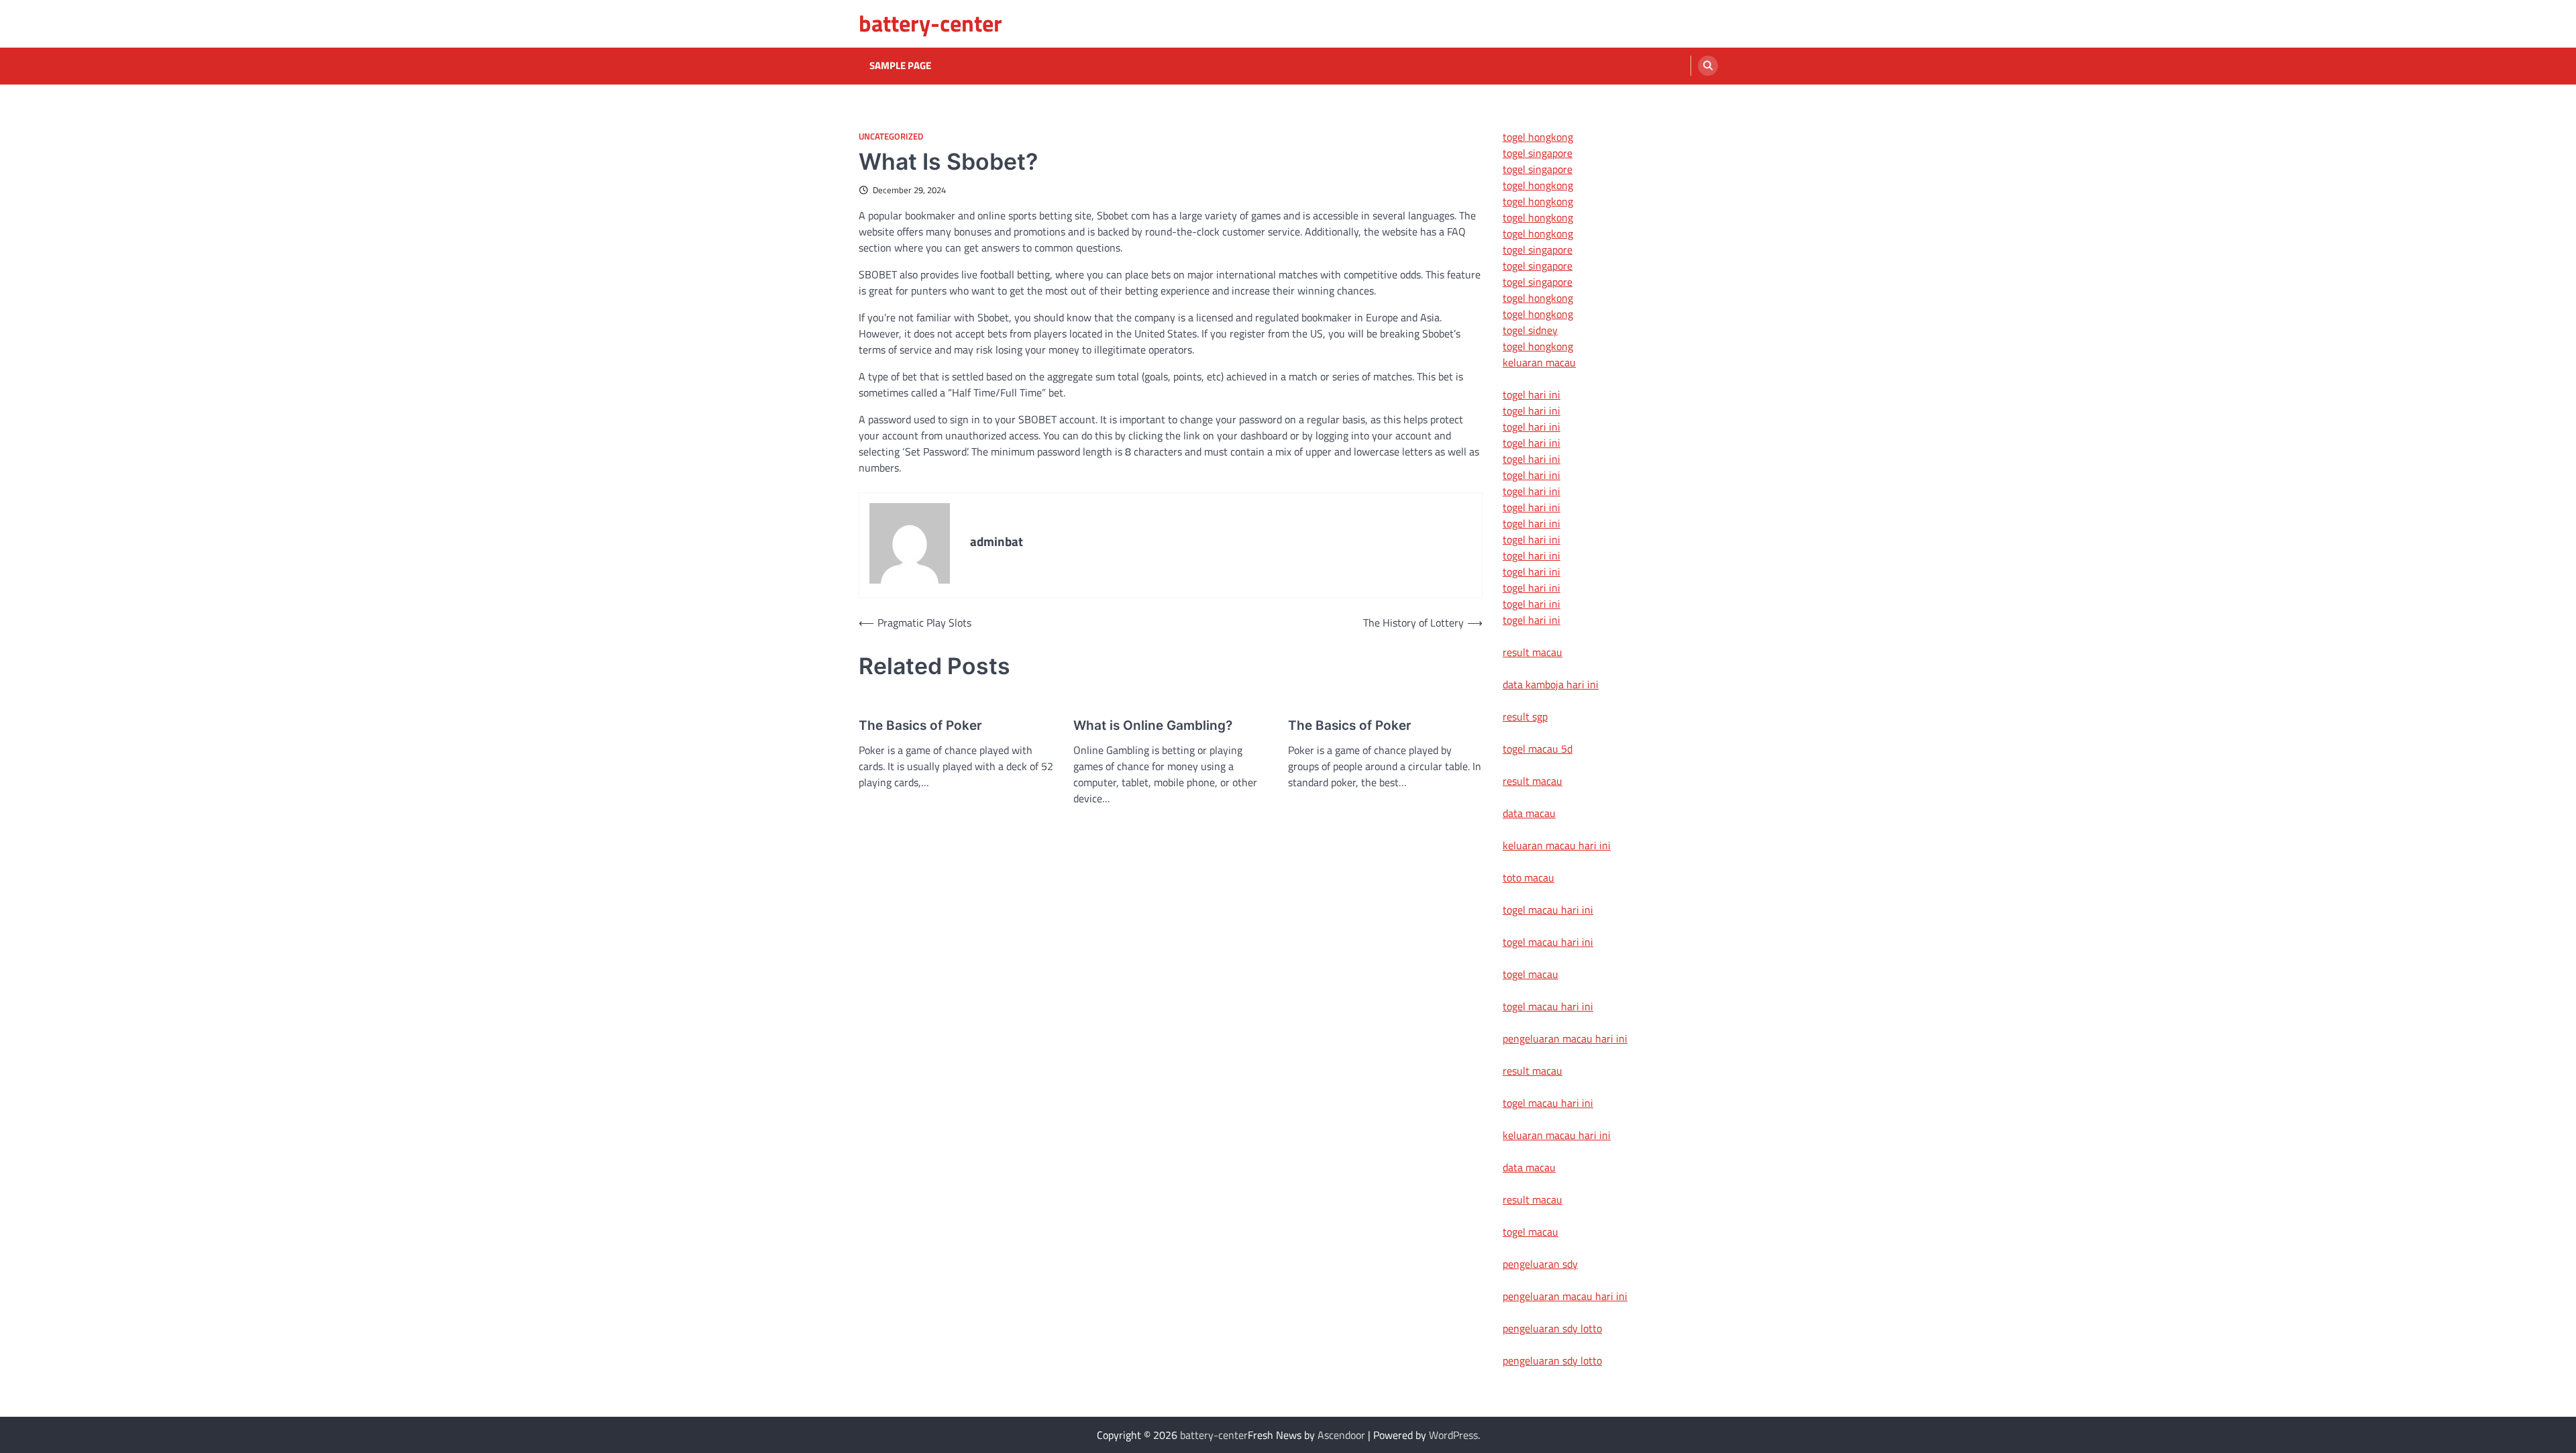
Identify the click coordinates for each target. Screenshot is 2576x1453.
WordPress (1453, 1435)
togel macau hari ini (1548, 1006)
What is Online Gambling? (1153, 725)
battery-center (930, 23)
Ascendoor (1341, 1435)
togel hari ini (1532, 604)
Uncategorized (891, 137)
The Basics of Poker (920, 725)
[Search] (1708, 66)
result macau (1533, 652)
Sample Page (900, 66)
